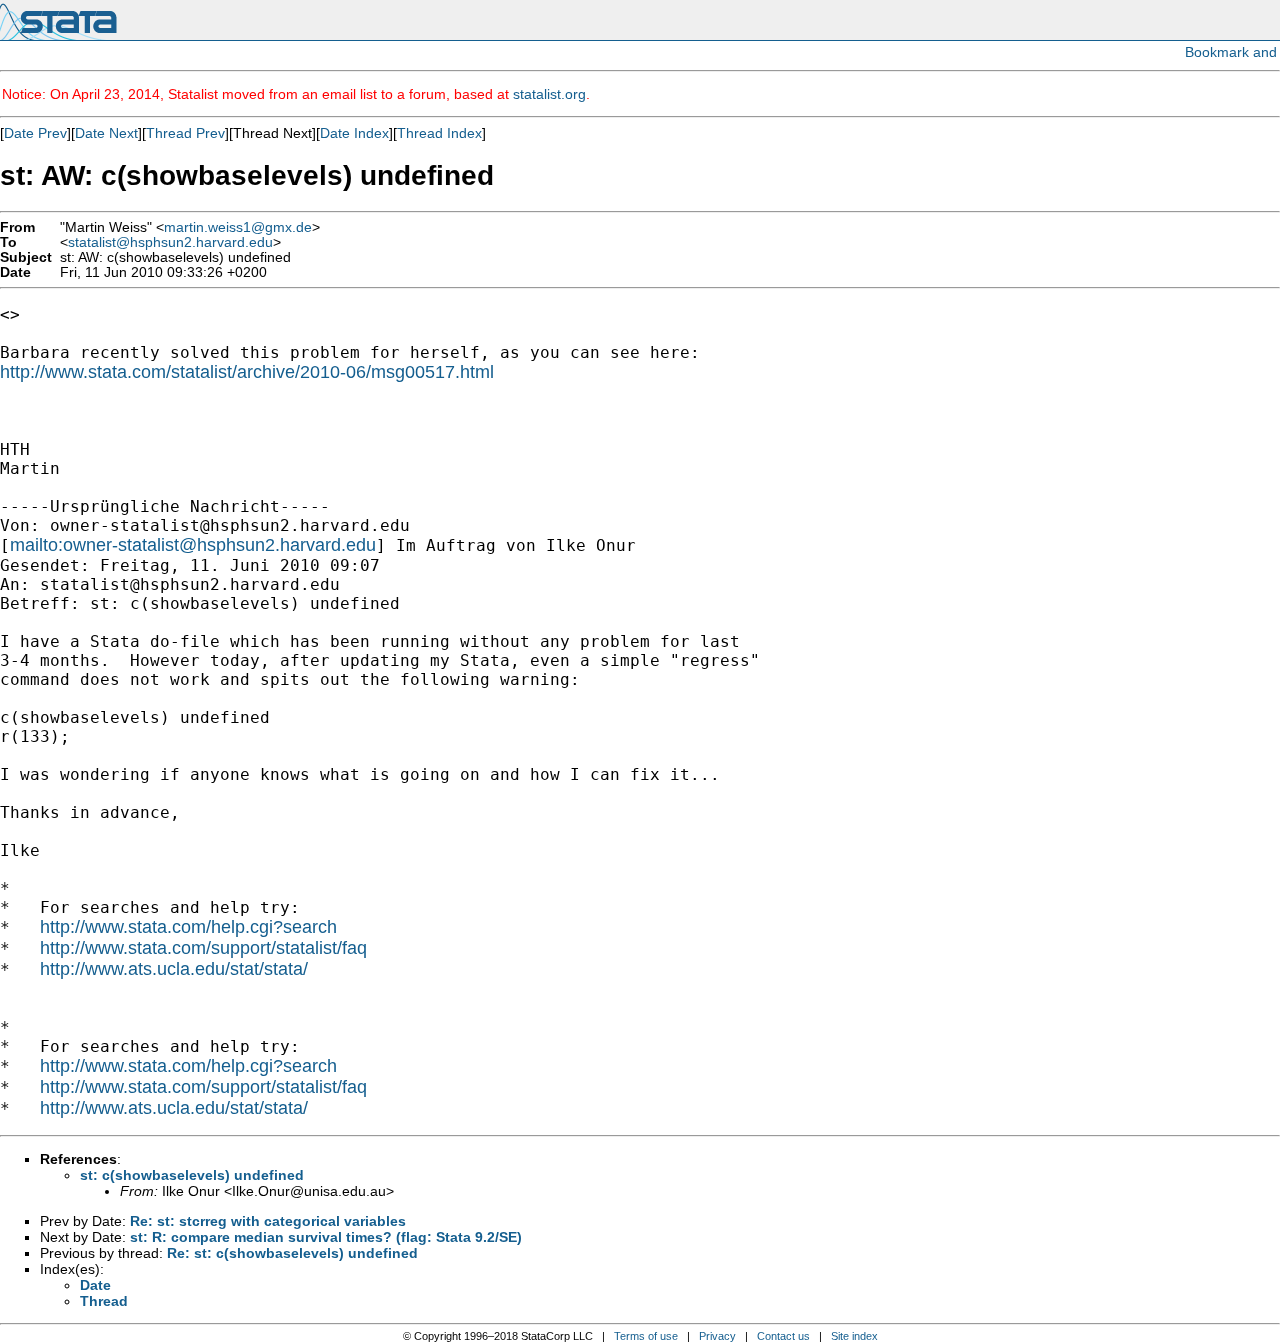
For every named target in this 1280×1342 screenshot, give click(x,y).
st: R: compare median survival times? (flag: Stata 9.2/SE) (326, 1237)
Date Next (106, 133)
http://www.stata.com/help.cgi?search (188, 927)
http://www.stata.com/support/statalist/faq (203, 948)
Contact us (783, 1336)
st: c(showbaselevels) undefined (192, 1175)
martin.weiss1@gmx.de (238, 227)
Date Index (354, 133)
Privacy (717, 1336)
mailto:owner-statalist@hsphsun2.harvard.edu (193, 545)
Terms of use (646, 1336)
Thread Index (439, 133)
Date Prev (35, 133)
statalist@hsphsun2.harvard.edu (170, 242)
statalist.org (549, 94)
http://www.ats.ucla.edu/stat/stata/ (174, 969)
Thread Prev (185, 133)
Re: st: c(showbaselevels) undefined (292, 1253)
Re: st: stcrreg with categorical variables (268, 1221)
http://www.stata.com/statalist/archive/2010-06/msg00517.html (247, 372)
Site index (854, 1336)
